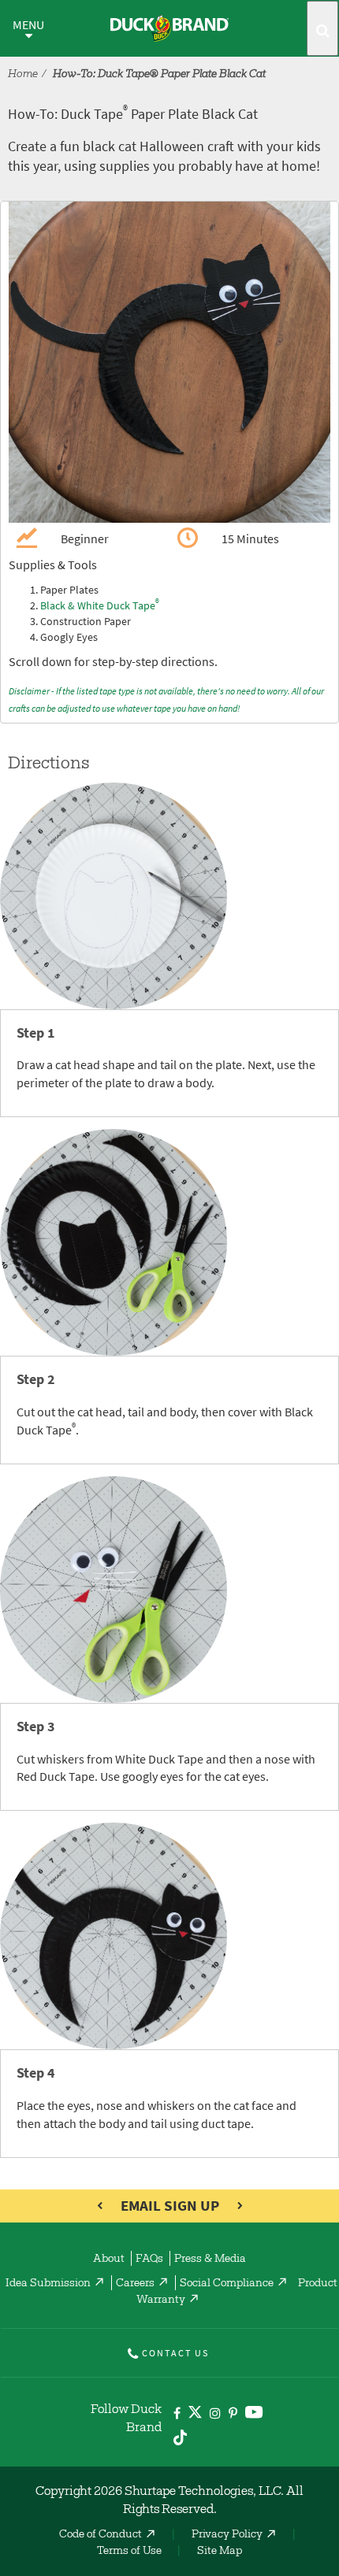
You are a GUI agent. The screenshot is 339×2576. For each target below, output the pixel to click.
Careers (135, 2284)
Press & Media (210, 2260)
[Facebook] (177, 2414)
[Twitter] (195, 2415)
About (109, 2260)
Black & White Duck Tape (100, 606)
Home (23, 75)
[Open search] (322, 28)
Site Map (220, 2552)
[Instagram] (215, 2414)
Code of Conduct (101, 2535)
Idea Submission (48, 2284)
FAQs (149, 2260)
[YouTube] (254, 2415)
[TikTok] (180, 2435)
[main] (169, 1179)
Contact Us (175, 2353)
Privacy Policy (227, 2535)
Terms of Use (129, 2552)
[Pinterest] (233, 2414)
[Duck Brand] (169, 28)
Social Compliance (227, 2284)
